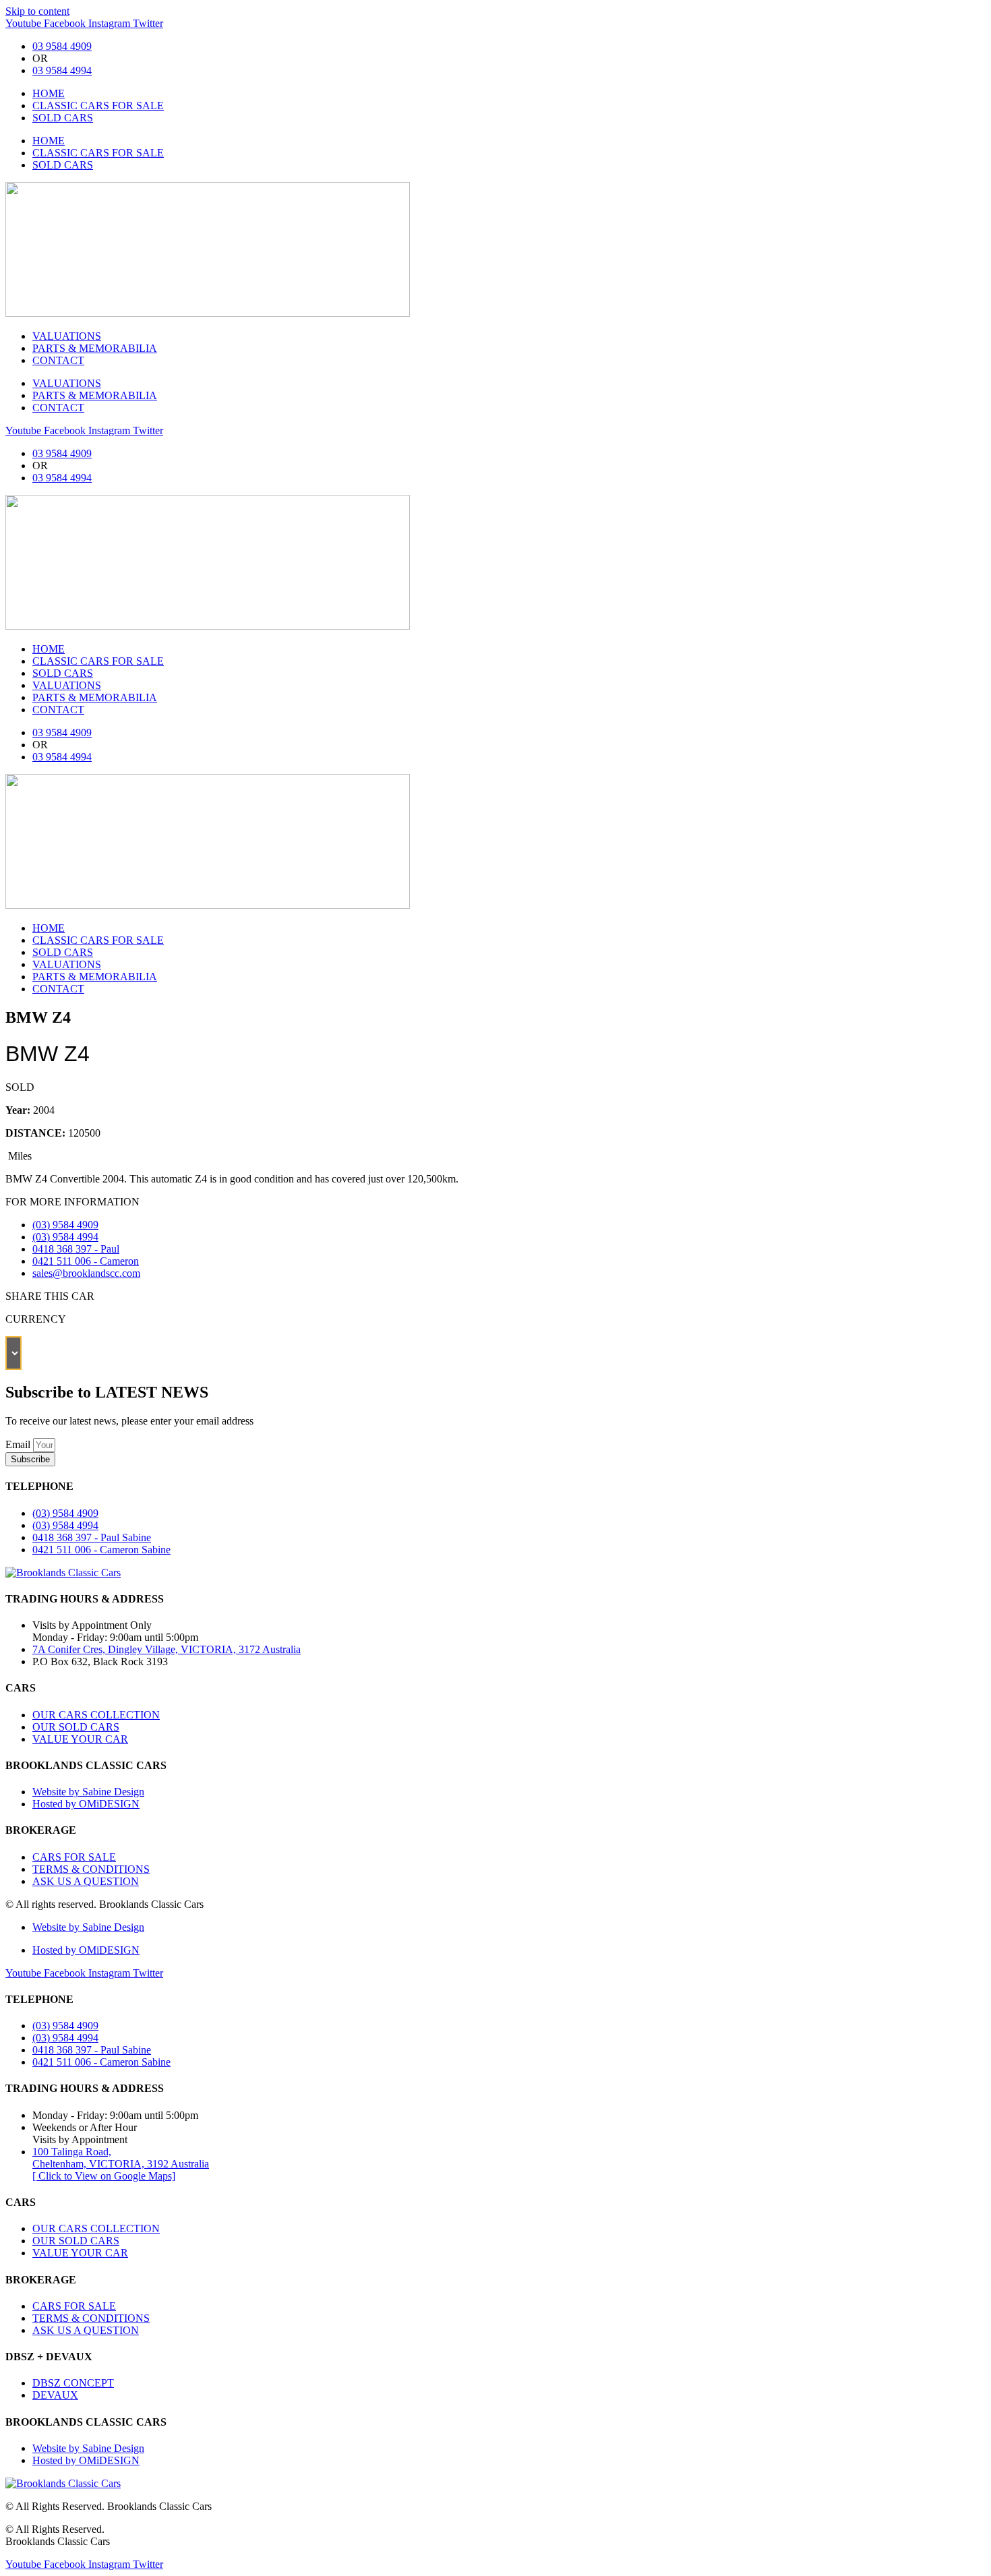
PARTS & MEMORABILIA (95, 348)
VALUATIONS (67, 336)
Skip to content (37, 11)
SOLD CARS (63, 118)
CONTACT (58, 360)
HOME (49, 93)
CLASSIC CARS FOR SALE (98, 106)
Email (19, 1444)
